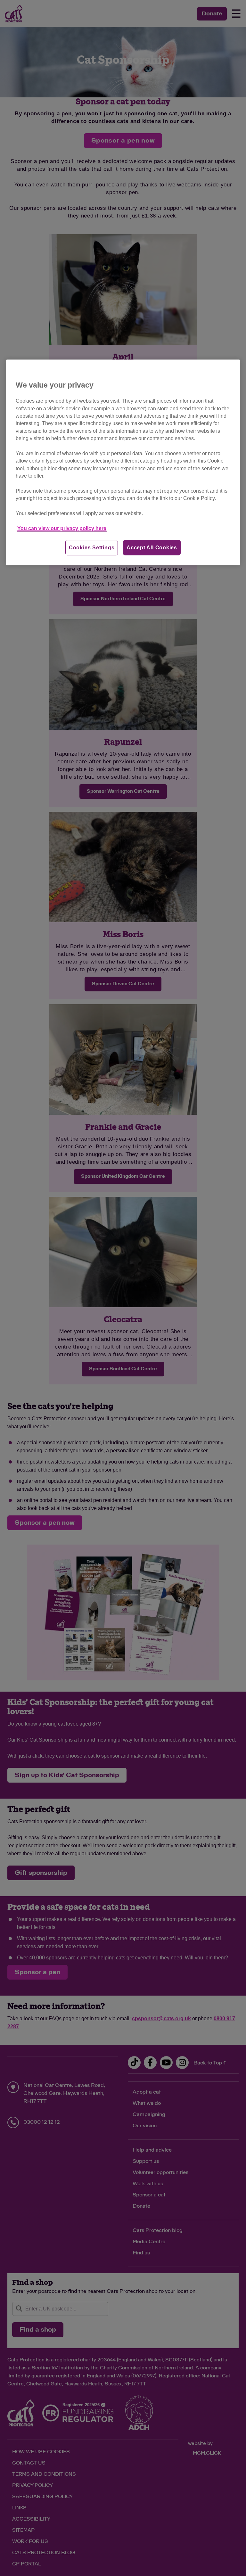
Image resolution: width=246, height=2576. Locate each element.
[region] (123, 463)
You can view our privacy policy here (62, 528)
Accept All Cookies (152, 548)
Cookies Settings (92, 548)
